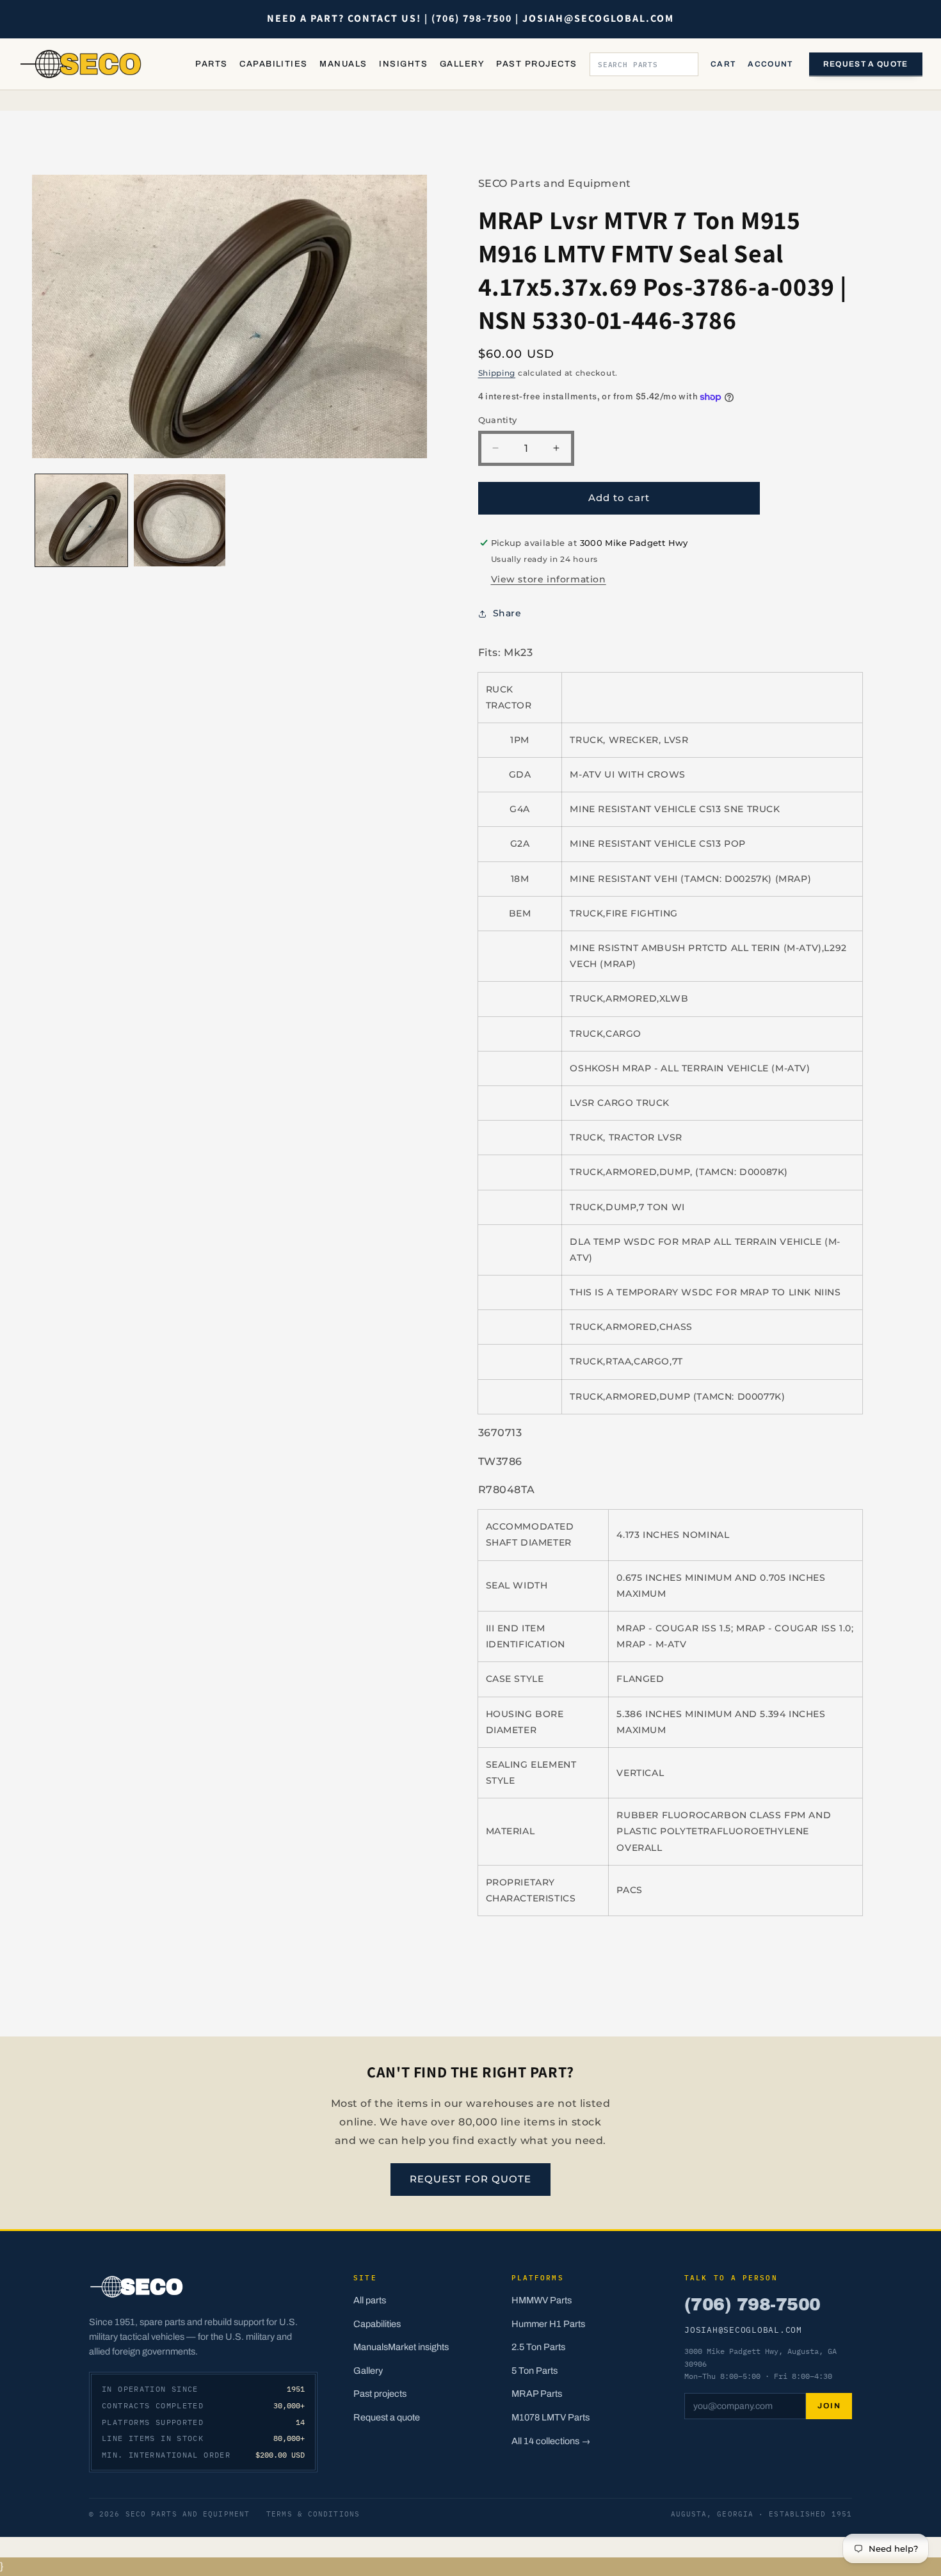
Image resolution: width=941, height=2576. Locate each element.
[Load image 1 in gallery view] (81, 520)
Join (829, 2406)
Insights (403, 64)
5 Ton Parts (535, 2371)
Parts (211, 64)
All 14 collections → (551, 2441)
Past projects (380, 2394)
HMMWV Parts (542, 2300)
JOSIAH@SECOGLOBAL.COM (743, 2330)
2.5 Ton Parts (538, 2347)
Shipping (497, 373)
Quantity (498, 420)
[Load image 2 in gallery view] (180, 520)
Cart (723, 64)
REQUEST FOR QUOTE (470, 2179)
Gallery (462, 64)
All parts (370, 2300)
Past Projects (536, 64)
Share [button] (507, 613)
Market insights (418, 2347)
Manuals (343, 64)
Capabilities (274, 64)
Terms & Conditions (313, 2514)
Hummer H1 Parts (548, 2324)
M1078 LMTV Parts (551, 2417)
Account (770, 64)
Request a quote (866, 64)
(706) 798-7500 (752, 2305)
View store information (549, 579)
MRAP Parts (537, 2394)
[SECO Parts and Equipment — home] (81, 64)
